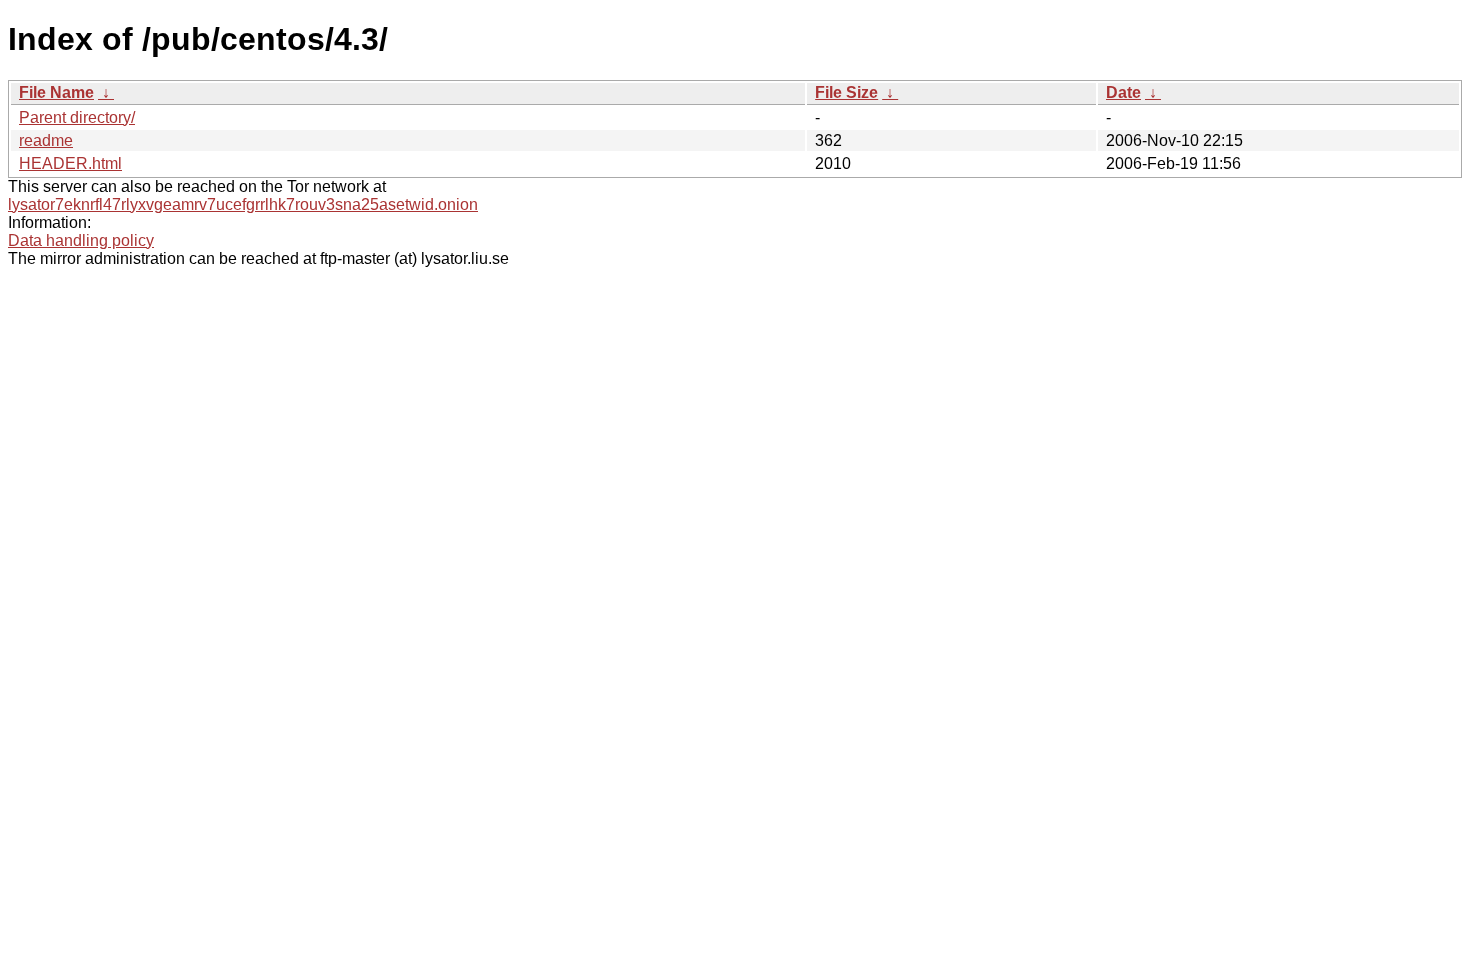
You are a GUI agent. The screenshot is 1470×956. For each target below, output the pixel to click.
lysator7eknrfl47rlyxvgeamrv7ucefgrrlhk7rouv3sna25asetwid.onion (243, 204)
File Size (846, 92)
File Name (56, 92)
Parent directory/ (77, 117)
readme (46, 140)
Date (1123, 92)
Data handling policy (81, 240)
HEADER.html (70, 163)
